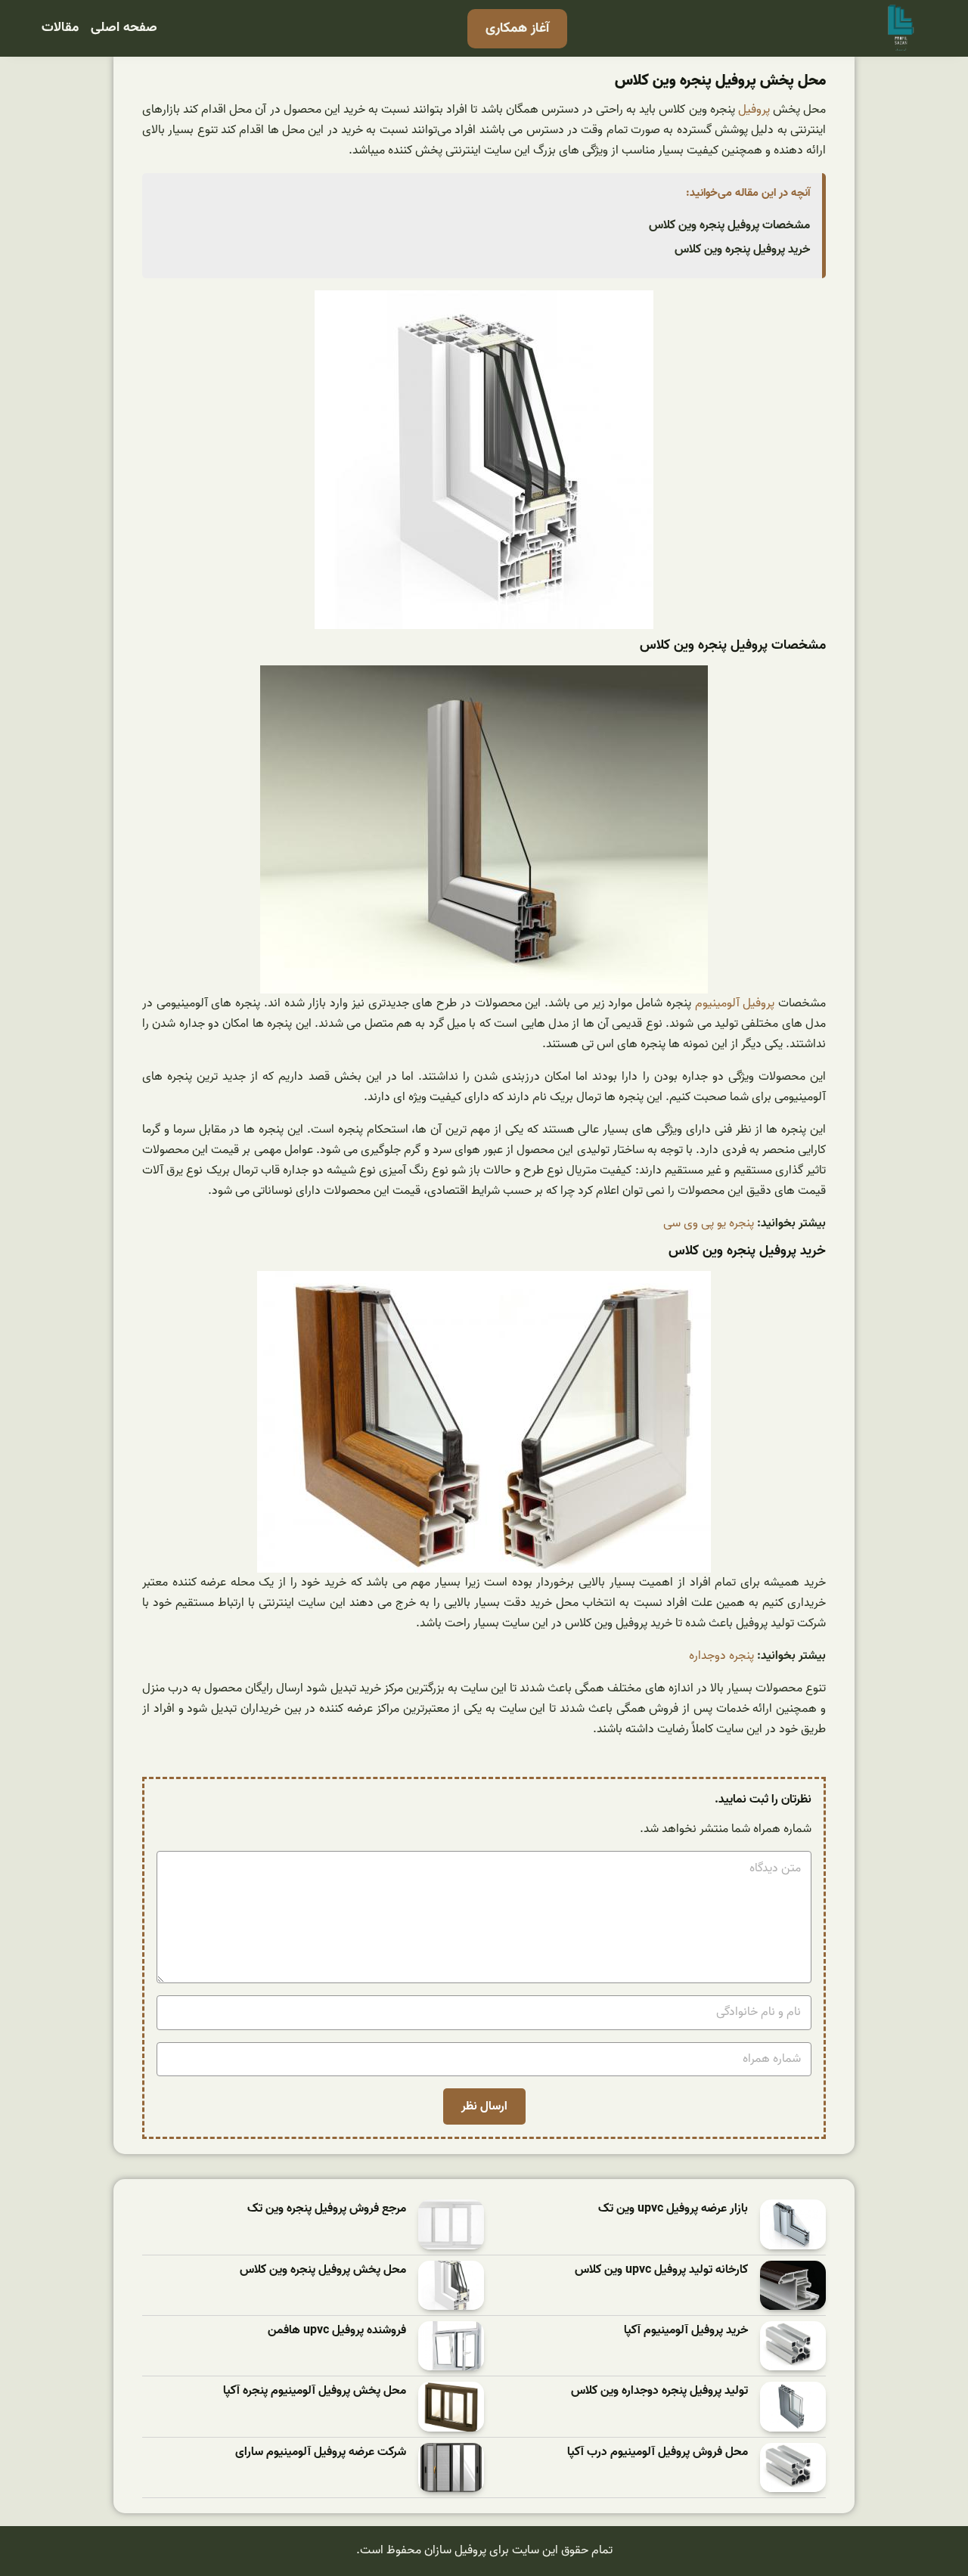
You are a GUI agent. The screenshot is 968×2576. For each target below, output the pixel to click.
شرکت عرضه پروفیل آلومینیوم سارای (321, 2452)
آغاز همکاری (517, 28)
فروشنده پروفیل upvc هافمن (337, 2331)
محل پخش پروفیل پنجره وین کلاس (323, 2270)
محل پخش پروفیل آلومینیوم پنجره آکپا (315, 2391)
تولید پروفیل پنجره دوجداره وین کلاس (659, 2391)
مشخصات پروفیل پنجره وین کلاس (729, 225)
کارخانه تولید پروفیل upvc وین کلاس (661, 2270)
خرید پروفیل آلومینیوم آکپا (686, 2331)
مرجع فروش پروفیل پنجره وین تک (327, 2209)
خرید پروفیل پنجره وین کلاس (742, 250)
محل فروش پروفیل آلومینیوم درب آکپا (658, 2452)
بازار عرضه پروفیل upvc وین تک (673, 2209)
